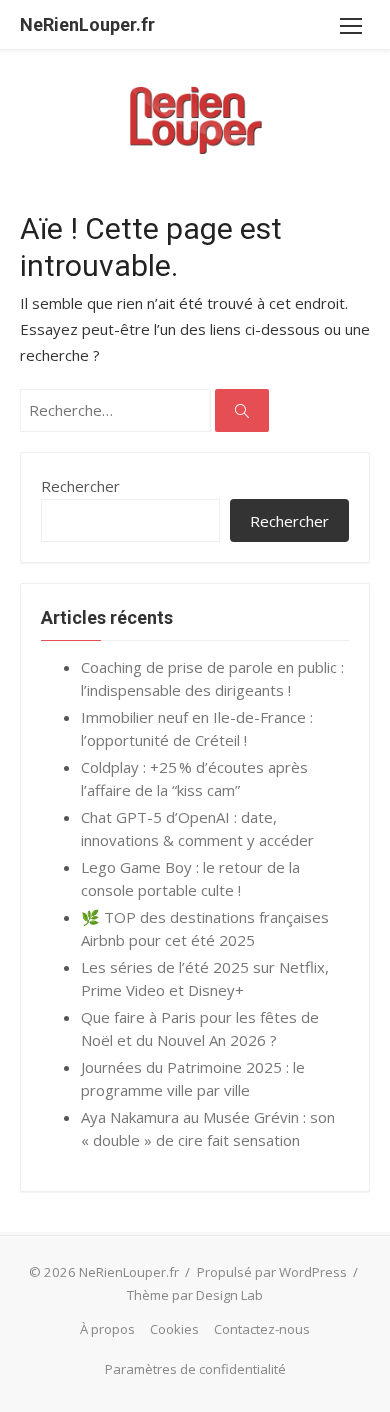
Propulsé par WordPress (272, 1272)
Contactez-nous (262, 1329)
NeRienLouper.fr (87, 24)
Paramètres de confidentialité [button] (195, 1369)
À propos (107, 1329)
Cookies (174, 1329)
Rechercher (80, 486)
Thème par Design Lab (195, 1295)
